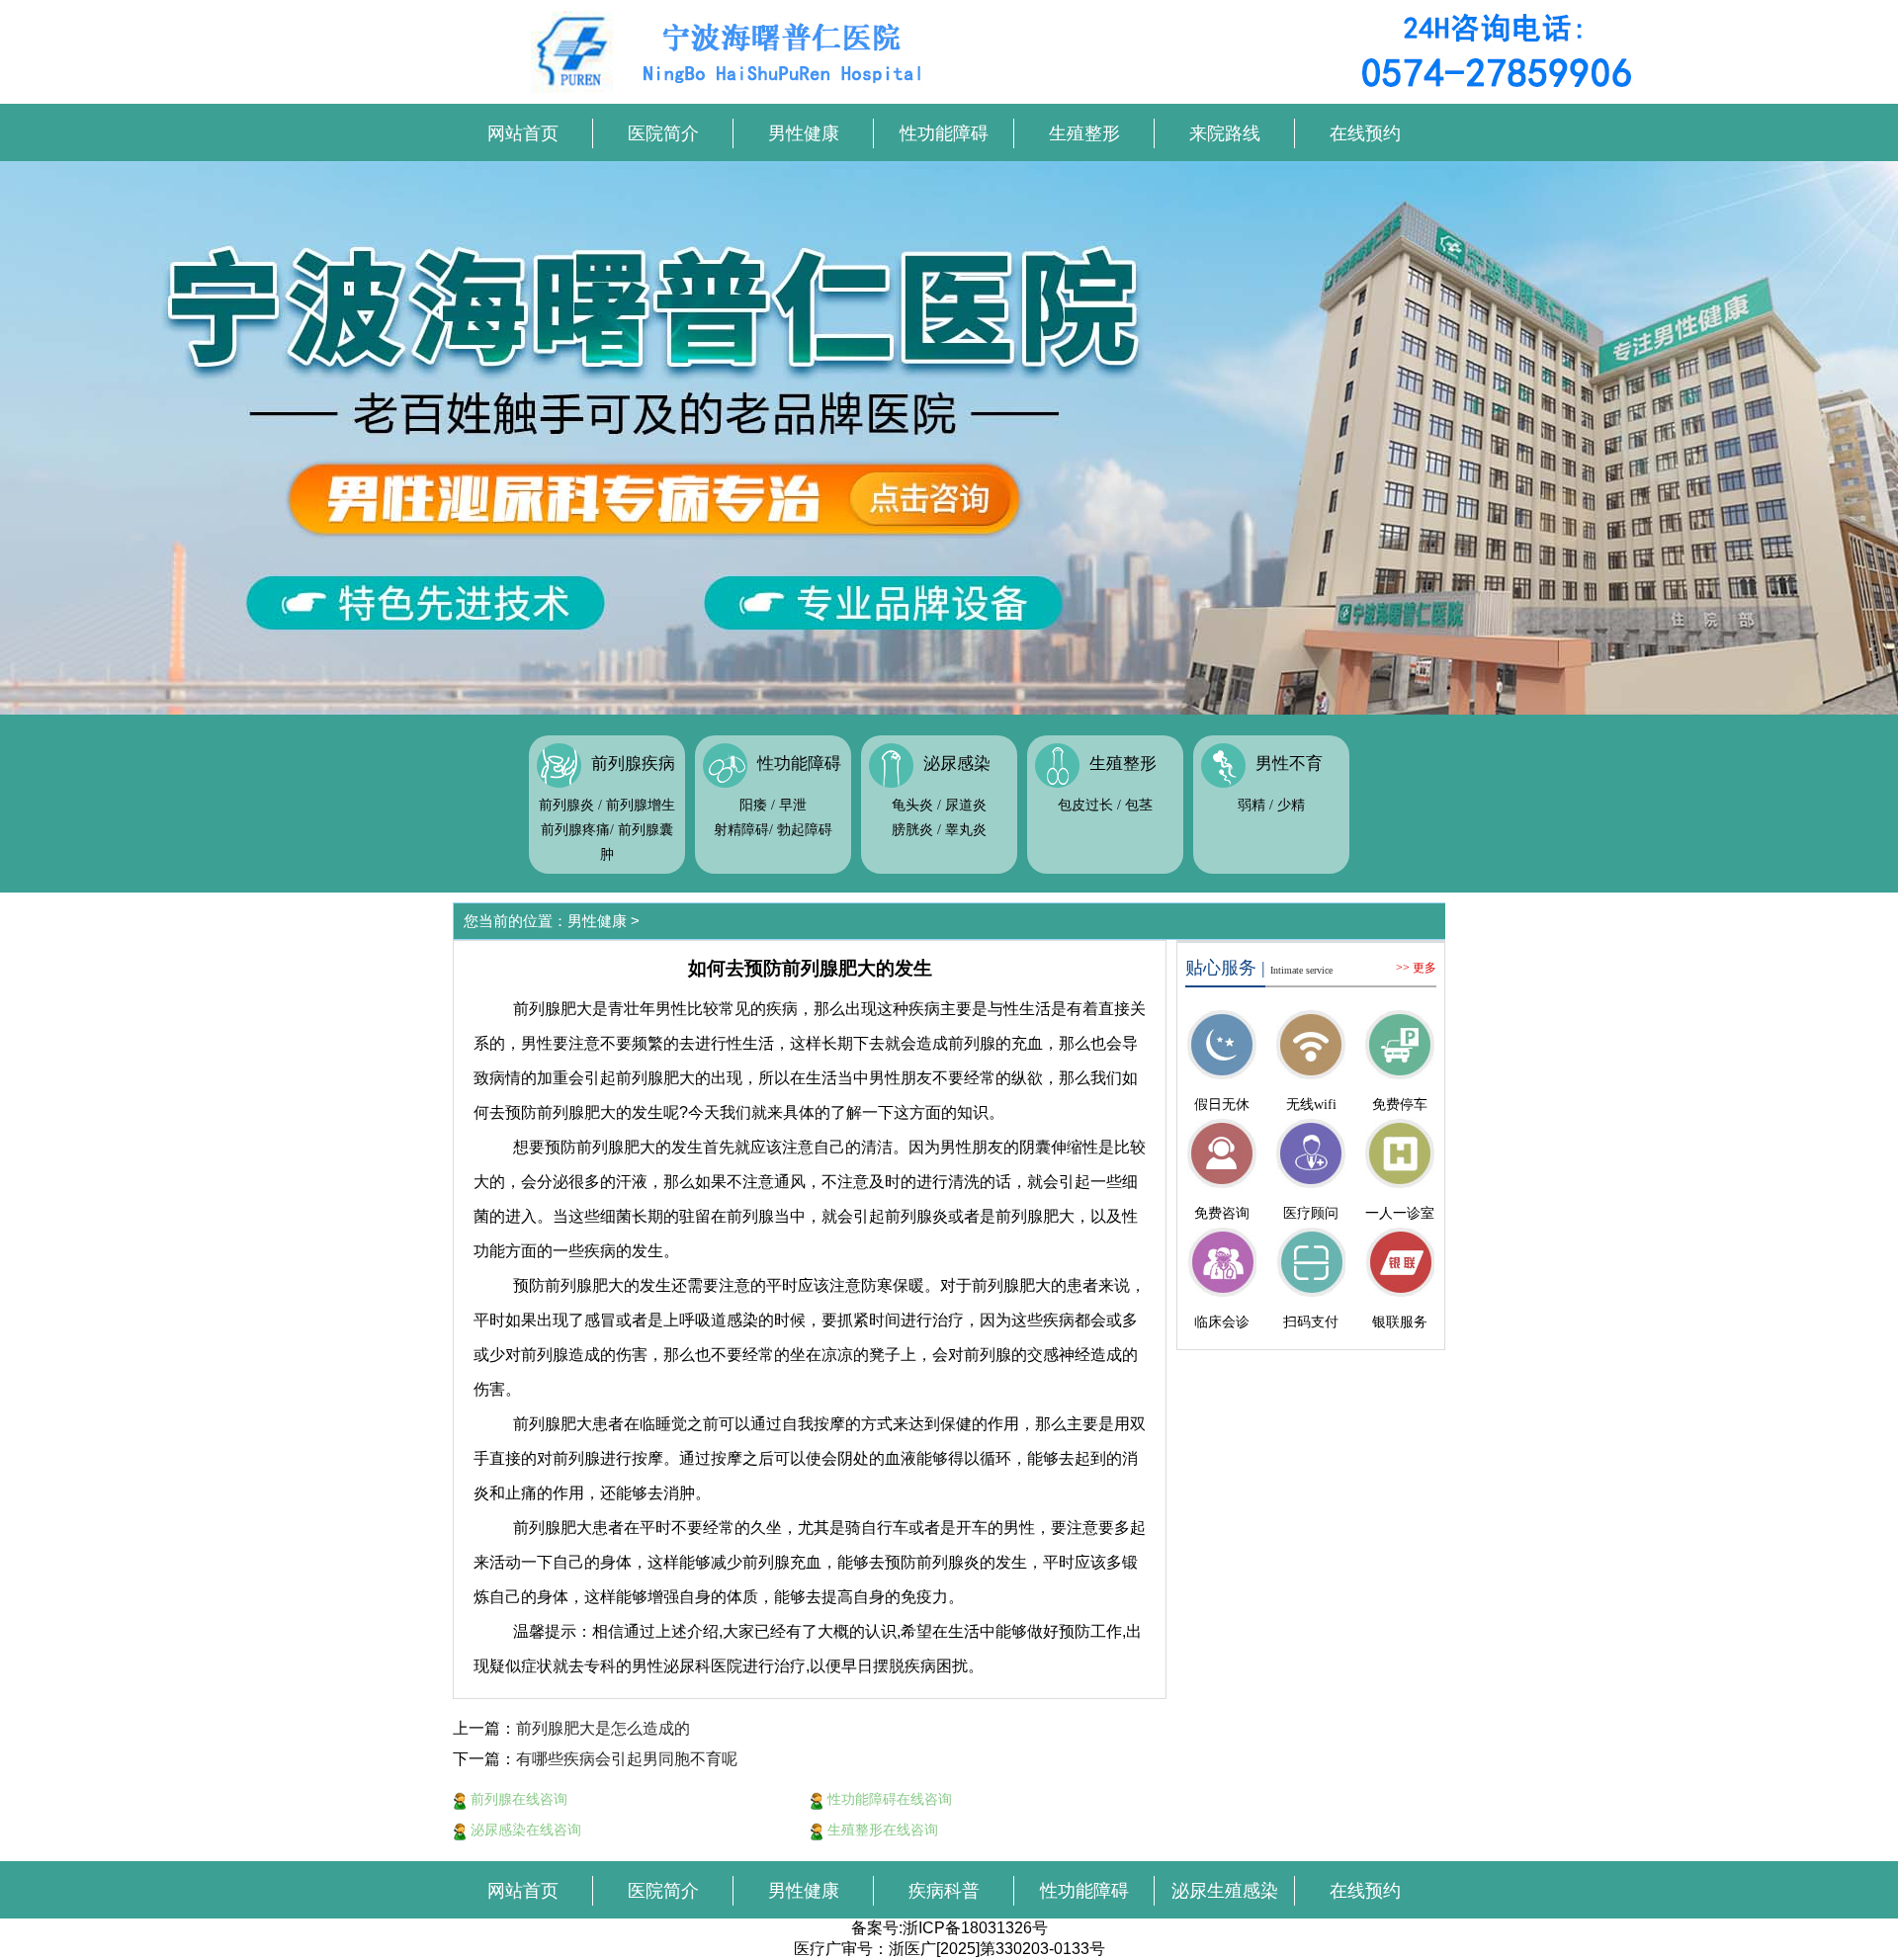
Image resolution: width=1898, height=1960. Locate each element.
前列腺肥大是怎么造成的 (603, 1728)
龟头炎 (912, 805)
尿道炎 (966, 805)
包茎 (1139, 805)
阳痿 (753, 805)
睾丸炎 (966, 830)
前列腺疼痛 (575, 830)
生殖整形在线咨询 (881, 1830)
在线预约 (1365, 133)
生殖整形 (1084, 133)
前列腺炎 (566, 805)
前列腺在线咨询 (517, 1799)
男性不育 (1289, 764)
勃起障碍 (805, 830)
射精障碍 (741, 830)
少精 (1291, 805)
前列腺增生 (641, 805)
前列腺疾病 (633, 764)
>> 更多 (1416, 968)
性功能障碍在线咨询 (888, 1799)
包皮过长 (1085, 805)
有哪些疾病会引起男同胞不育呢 (627, 1759)
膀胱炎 (912, 830)
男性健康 (804, 133)
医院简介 (663, 133)
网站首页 (523, 133)
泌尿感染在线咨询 (524, 1830)
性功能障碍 (944, 133)
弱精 (1251, 805)
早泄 (793, 805)
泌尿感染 (957, 764)
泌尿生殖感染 (1225, 1891)
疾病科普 (944, 1891)
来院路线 (1225, 133)
